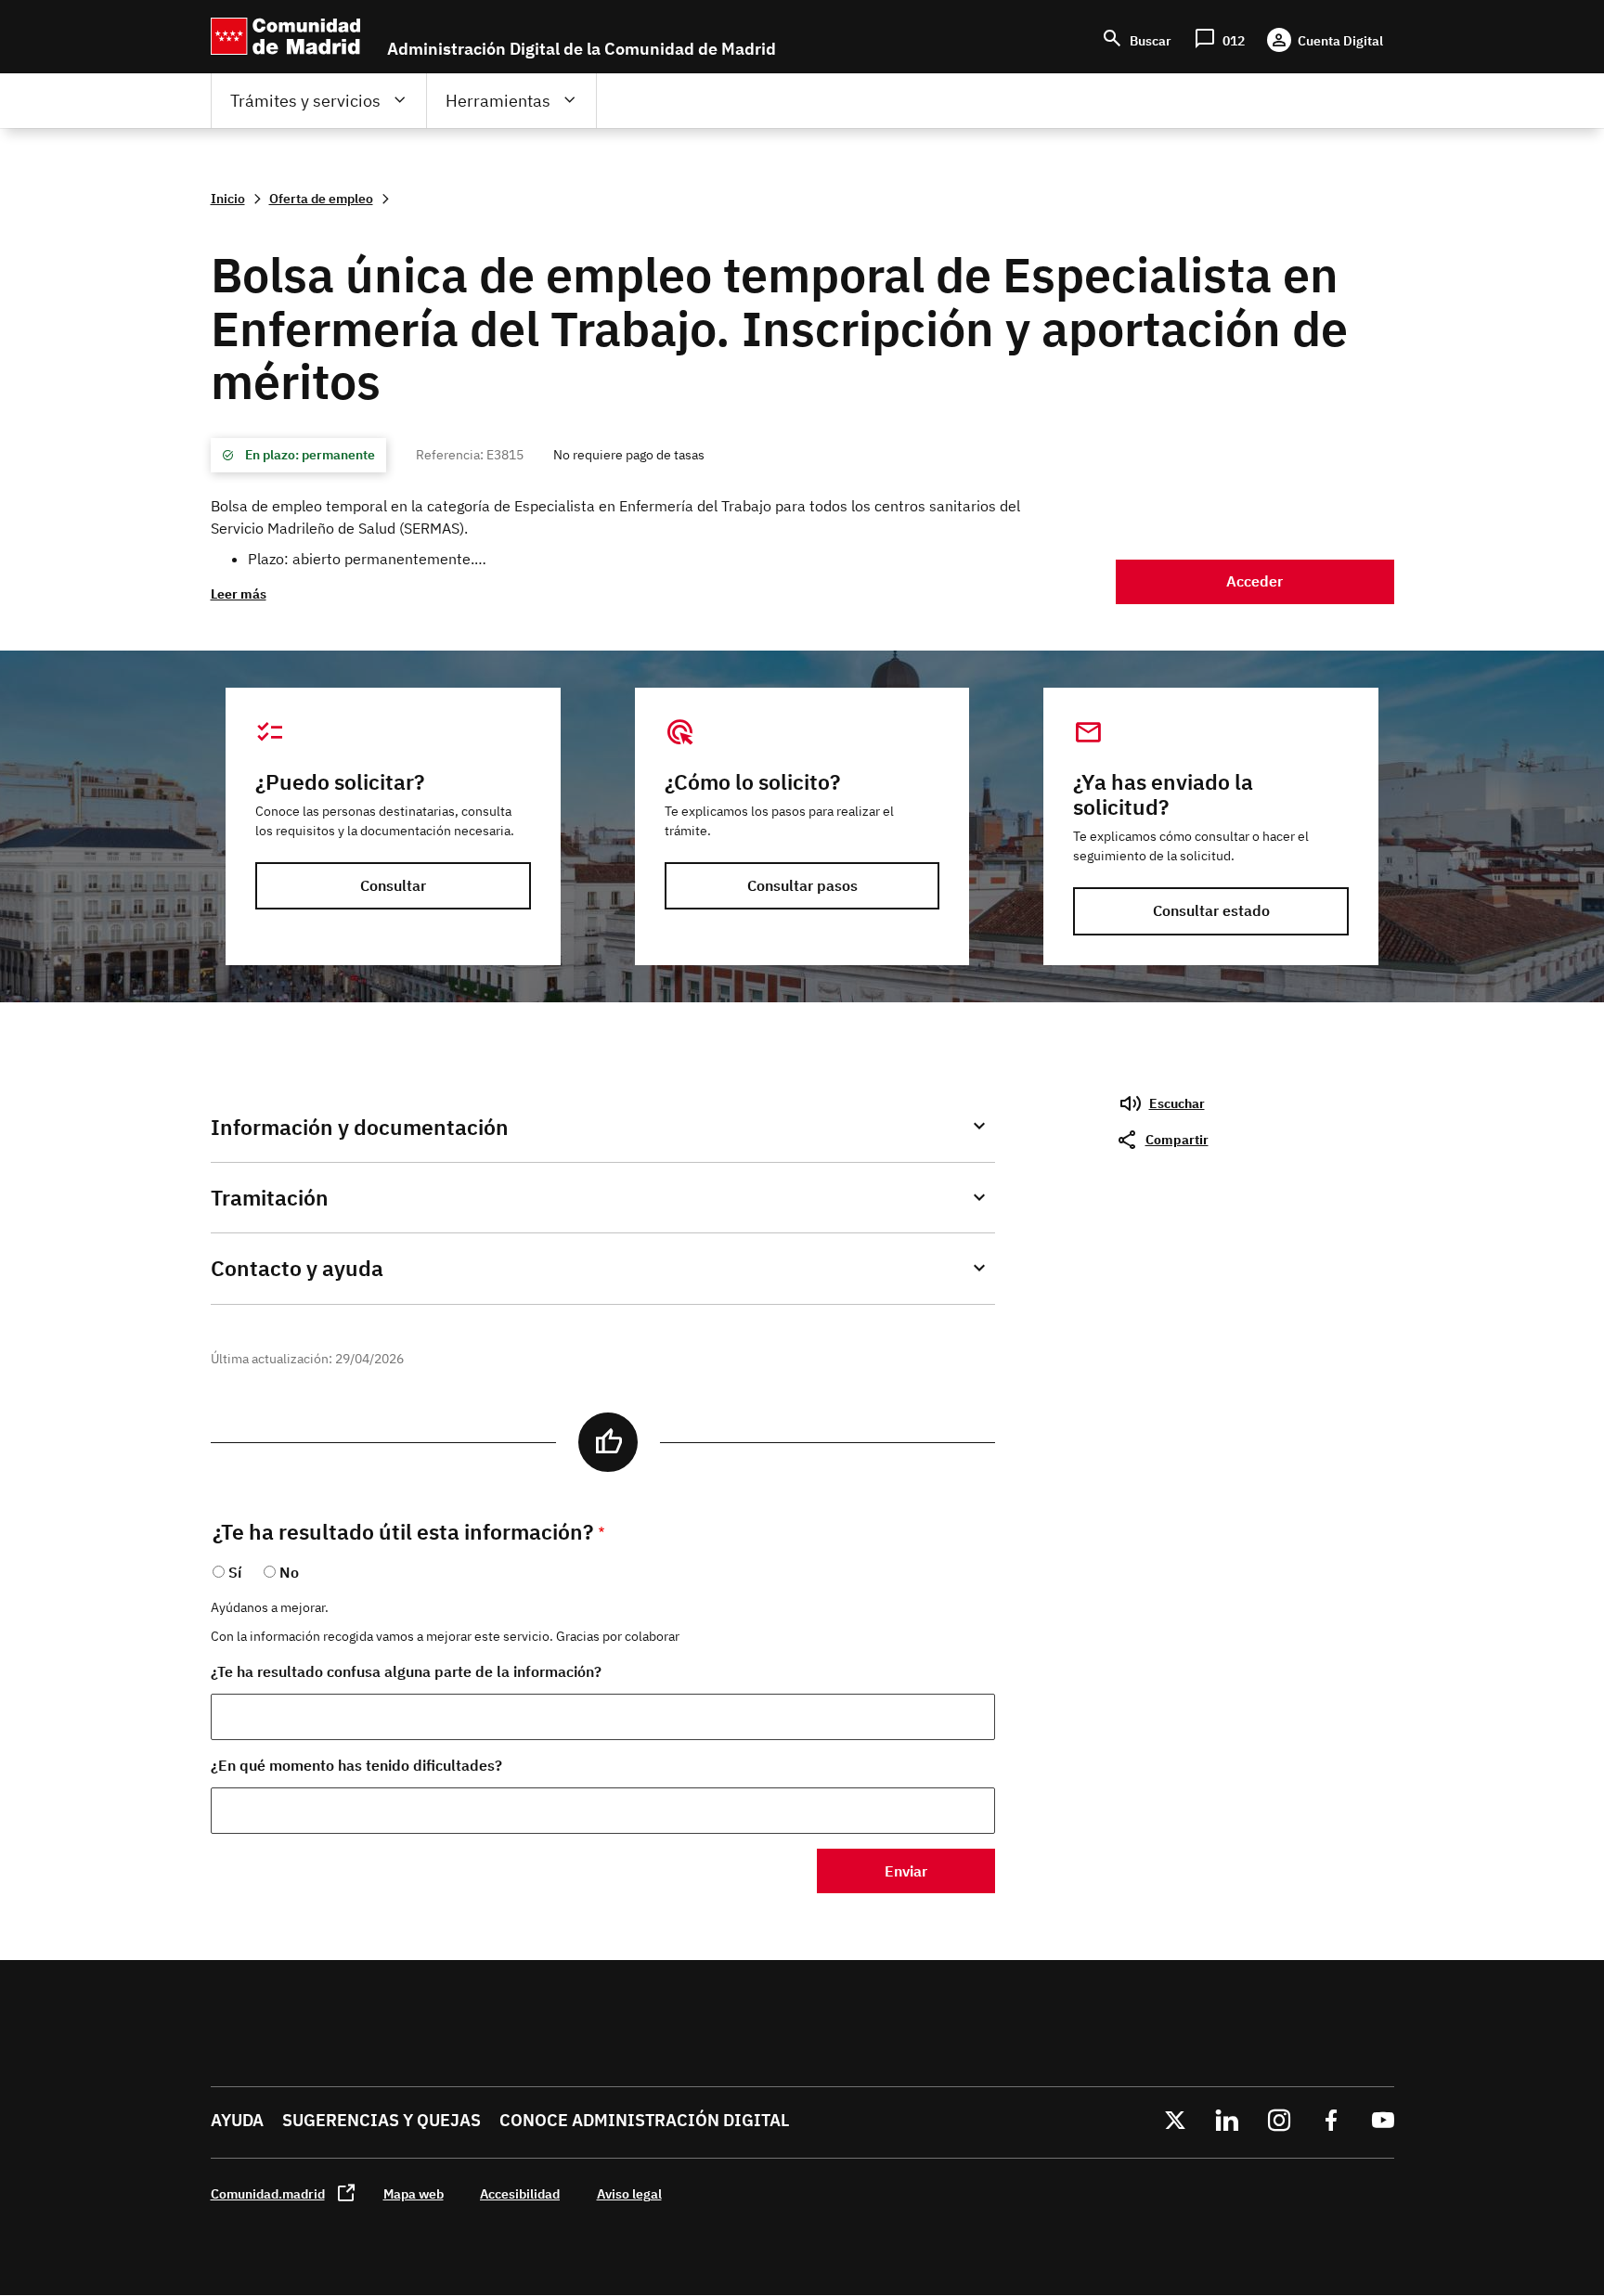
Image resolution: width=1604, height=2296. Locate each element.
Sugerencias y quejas (382, 2120)
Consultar (393, 885)
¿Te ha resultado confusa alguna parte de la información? (406, 1671)
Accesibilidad (520, 2193)
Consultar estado (1211, 910)
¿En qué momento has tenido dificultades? (356, 1765)
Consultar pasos (802, 885)
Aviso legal (629, 2193)
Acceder (1255, 581)
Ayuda (237, 2120)
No (289, 1572)
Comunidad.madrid (268, 2193)
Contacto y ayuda (297, 1268)
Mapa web (414, 2193)
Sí (235, 1572)
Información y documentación (360, 1127)
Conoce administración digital (644, 2120)
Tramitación (270, 1198)
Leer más (239, 593)
